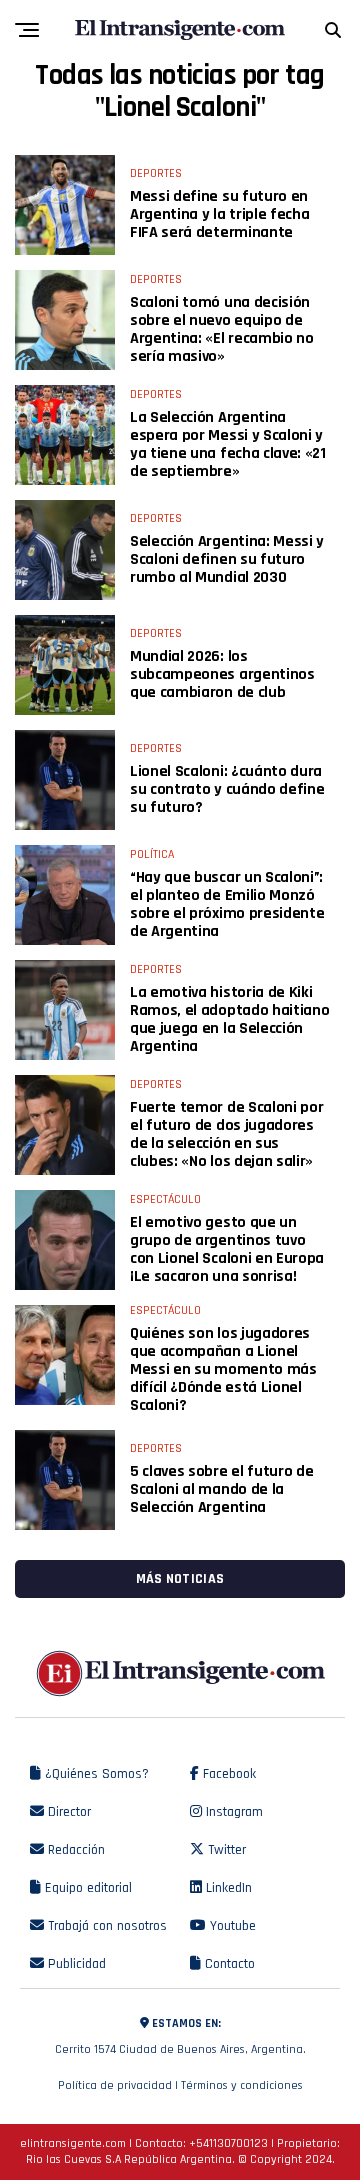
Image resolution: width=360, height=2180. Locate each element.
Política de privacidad (115, 2085)
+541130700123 (228, 2143)
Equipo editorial (86, 1888)
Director (67, 1812)
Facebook (227, 1774)
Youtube (231, 1926)
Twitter (225, 1850)
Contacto (228, 1964)
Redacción (74, 1850)
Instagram (232, 1812)
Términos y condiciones (242, 2085)
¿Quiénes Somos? (95, 1774)
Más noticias (180, 1579)
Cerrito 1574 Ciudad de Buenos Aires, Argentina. (180, 2036)
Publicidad (75, 1964)
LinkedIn (227, 1888)
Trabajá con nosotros (105, 1926)
